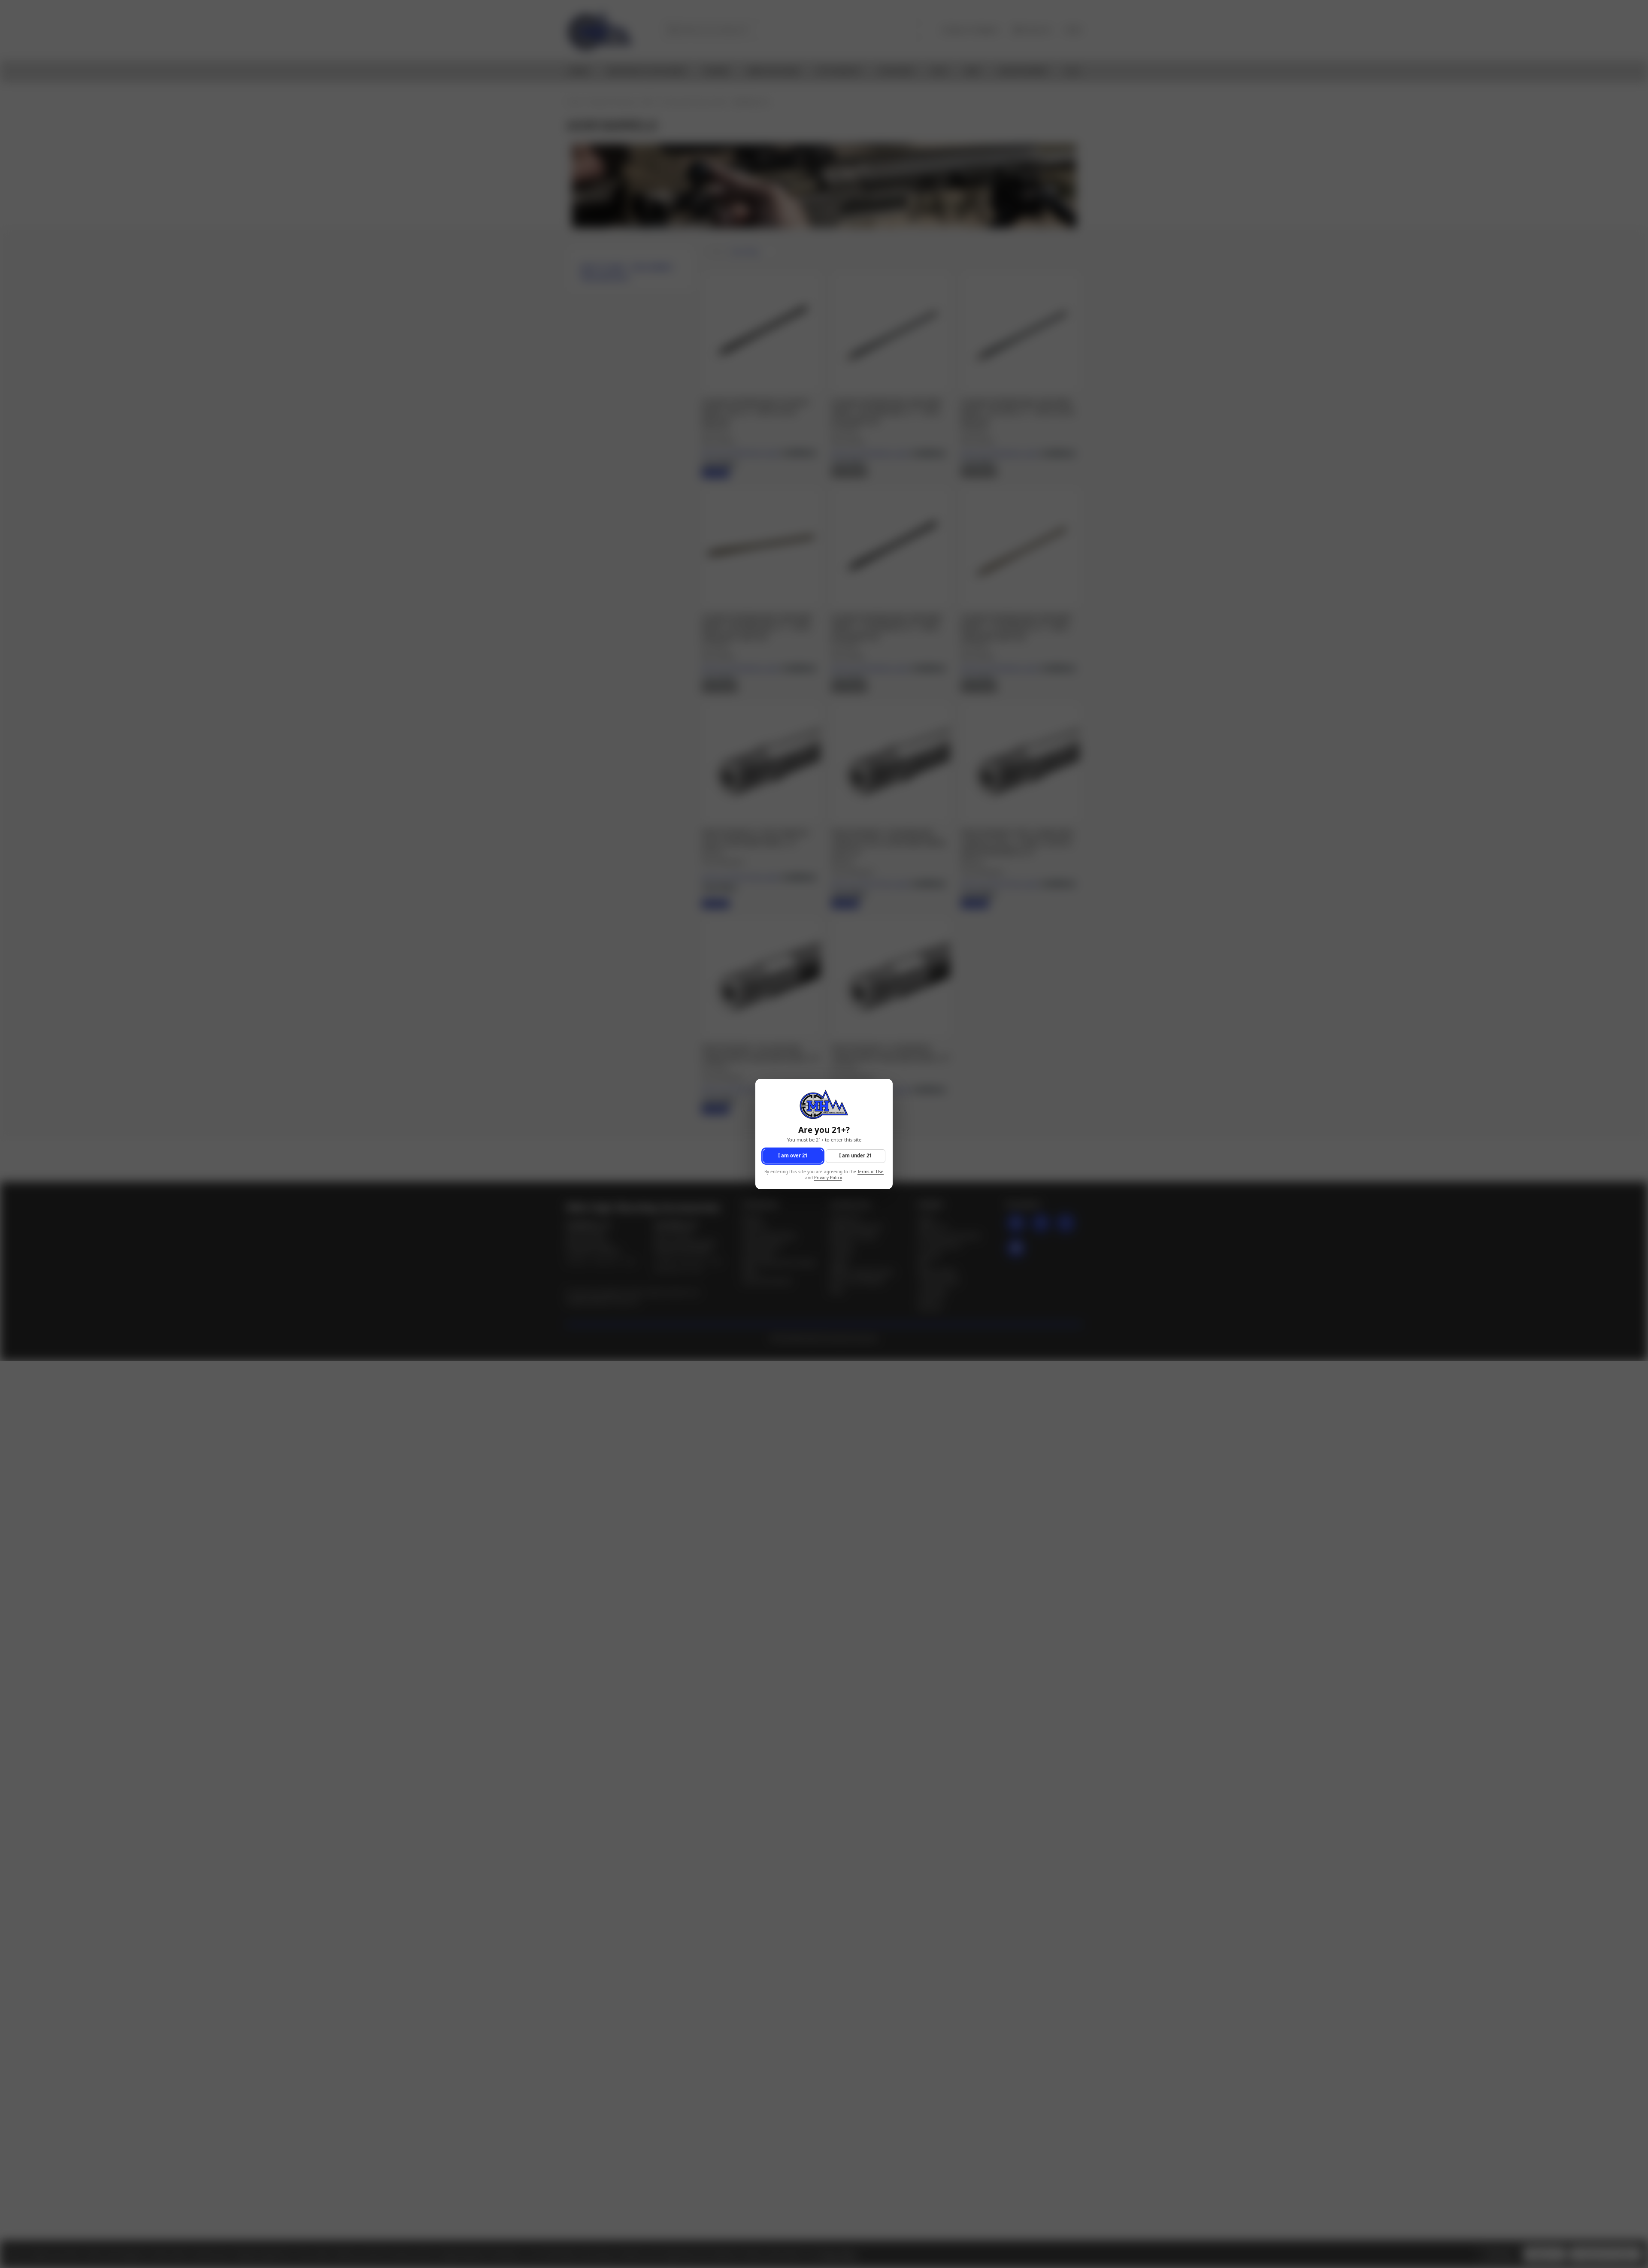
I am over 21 (793, 1156)
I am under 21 (855, 1156)
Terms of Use (871, 1172)
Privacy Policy (828, 1178)
